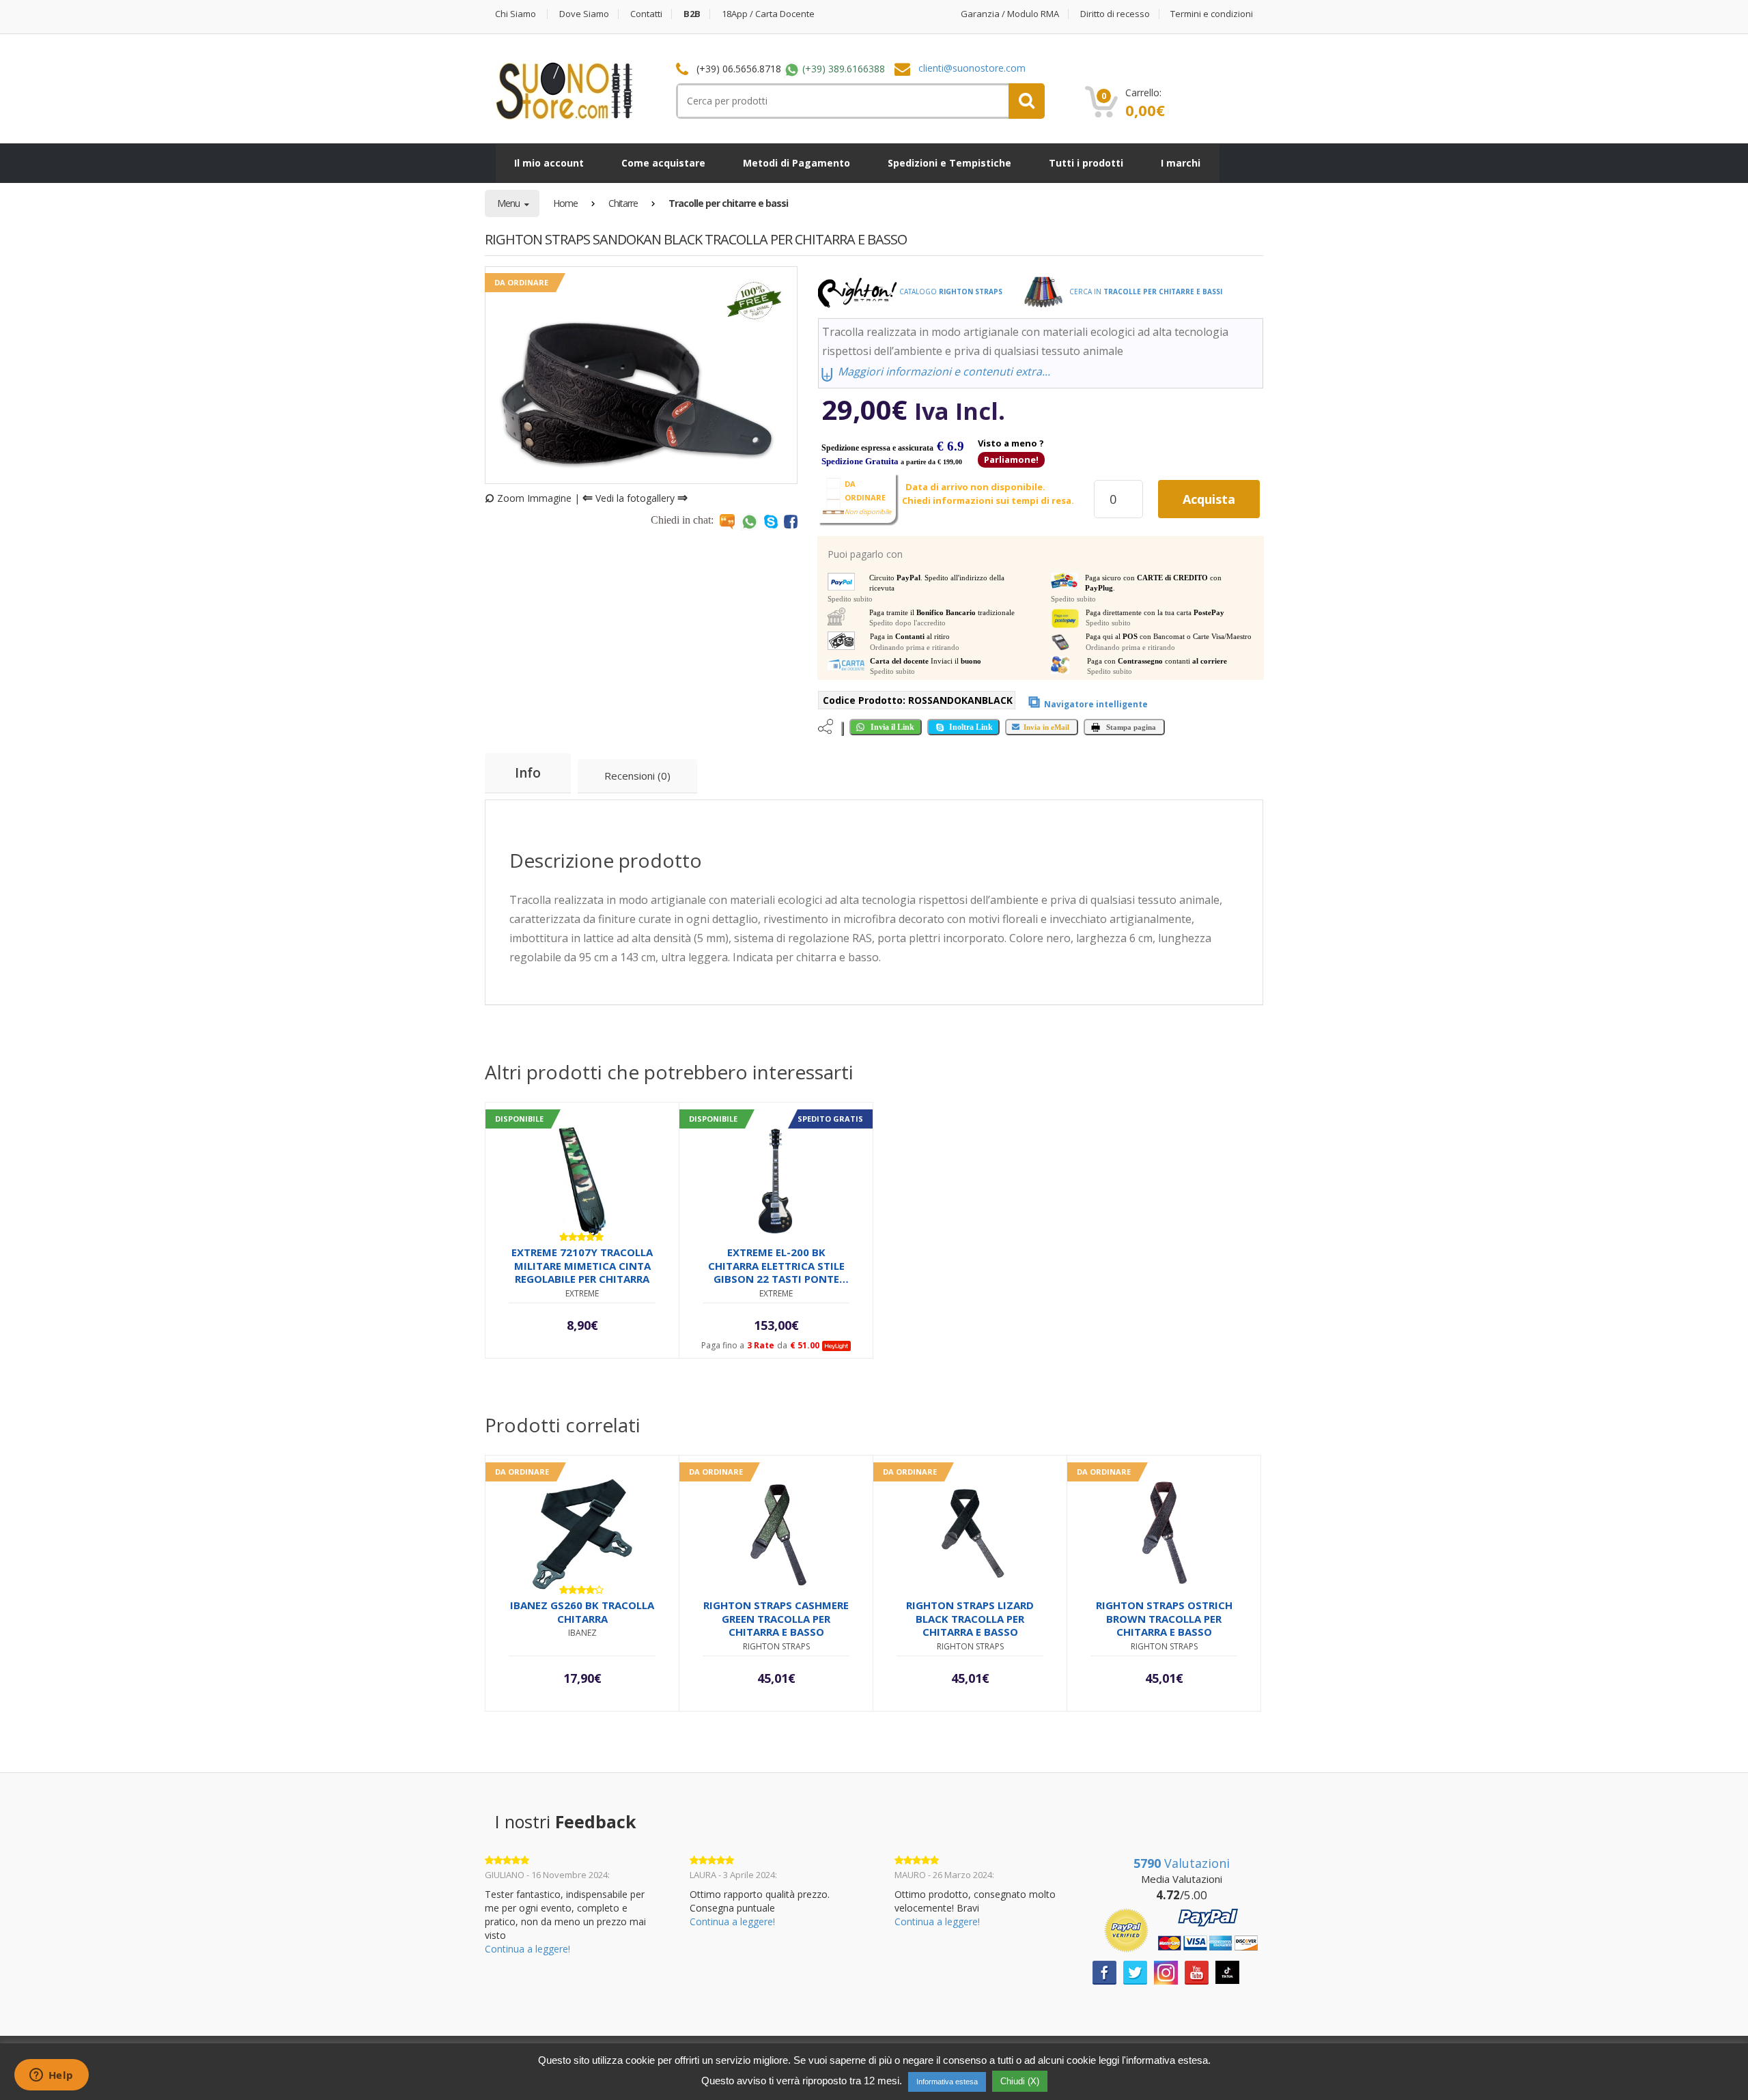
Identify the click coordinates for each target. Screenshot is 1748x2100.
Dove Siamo (584, 14)
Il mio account (549, 163)
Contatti (646, 14)
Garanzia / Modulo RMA (1010, 14)
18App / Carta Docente (768, 14)
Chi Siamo (516, 14)
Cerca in (1145, 292)
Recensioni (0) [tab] (637, 776)
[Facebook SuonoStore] (1104, 1971)
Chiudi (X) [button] (1020, 2081)
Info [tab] (528, 773)
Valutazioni (1182, 1863)
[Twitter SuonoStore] (1135, 1971)
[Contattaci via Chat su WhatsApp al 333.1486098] (749, 521)
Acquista (1209, 499)
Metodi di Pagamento (797, 163)
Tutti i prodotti (1086, 163)
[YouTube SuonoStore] (1197, 1971)
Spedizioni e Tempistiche (949, 163)
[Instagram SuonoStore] (1166, 1971)
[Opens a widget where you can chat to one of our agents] (51, 2076)
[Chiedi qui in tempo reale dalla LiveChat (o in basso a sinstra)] (727, 521)
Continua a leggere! (527, 1949)
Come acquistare (663, 163)
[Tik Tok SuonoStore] (1227, 1971)
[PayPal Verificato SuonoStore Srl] (1181, 1929)
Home (565, 203)
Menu (509, 203)
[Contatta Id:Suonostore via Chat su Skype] (771, 521)
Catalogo (950, 292)
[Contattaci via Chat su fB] (791, 521)
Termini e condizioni (1212, 14)
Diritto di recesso (1115, 14)
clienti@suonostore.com (972, 68)
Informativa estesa (947, 2082)
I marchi (1181, 163)
